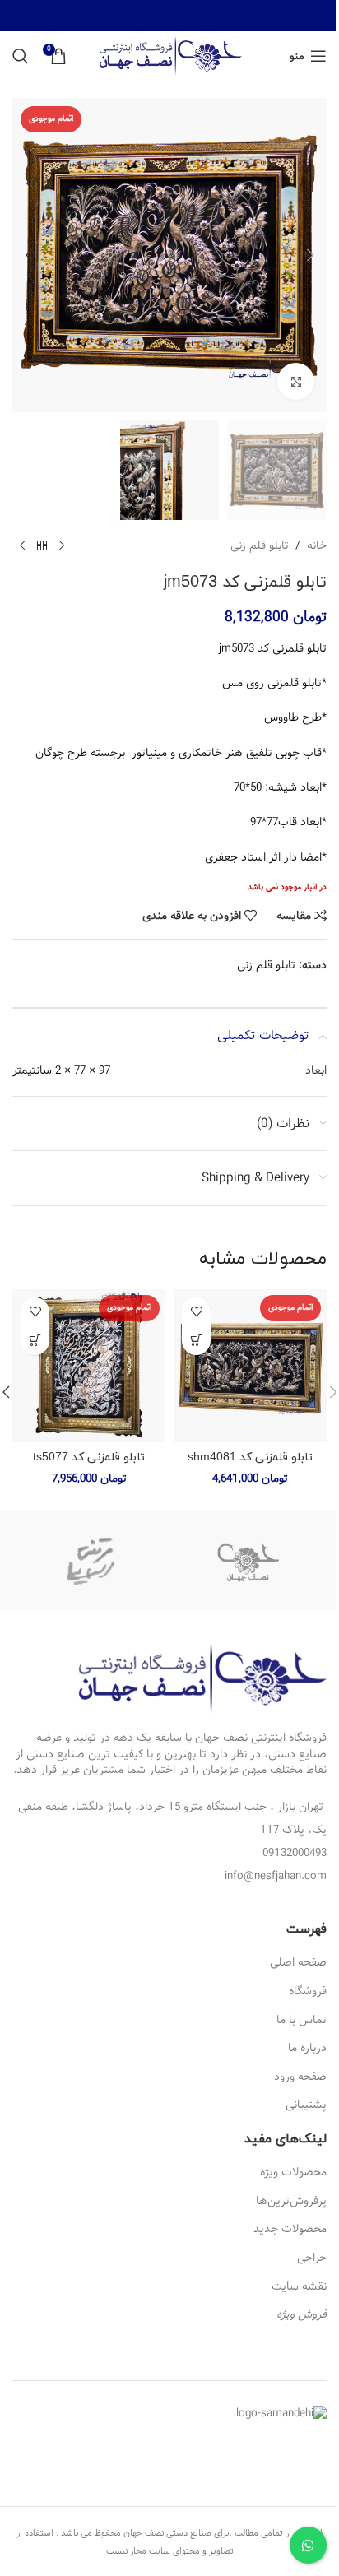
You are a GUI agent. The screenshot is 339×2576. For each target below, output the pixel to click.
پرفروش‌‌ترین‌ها (291, 2201)
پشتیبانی (306, 2105)
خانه (317, 545)
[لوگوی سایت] (170, 56)
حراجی (312, 2258)
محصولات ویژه (293, 2172)
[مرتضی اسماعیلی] (91, 1561)
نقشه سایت (299, 2286)
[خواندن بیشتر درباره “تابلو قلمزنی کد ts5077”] (35, 1341)
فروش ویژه (302, 2314)
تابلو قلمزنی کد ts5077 (89, 1457)
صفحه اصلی (298, 1962)
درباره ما (307, 2048)
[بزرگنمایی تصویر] (296, 381)
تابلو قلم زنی (260, 545)
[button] (310, 255)
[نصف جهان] (248, 1561)
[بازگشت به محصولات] (42, 546)
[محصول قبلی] (62, 546)
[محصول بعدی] (22, 546)
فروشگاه (308, 1991)
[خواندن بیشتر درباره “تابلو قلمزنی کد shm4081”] (196, 1341)
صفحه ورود (300, 2077)
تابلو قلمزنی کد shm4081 (250, 1457)
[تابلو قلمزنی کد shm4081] (250, 1366)
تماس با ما (302, 2020)
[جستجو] (21, 56)
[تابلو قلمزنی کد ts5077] (89, 1366)
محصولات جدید (290, 2229)
